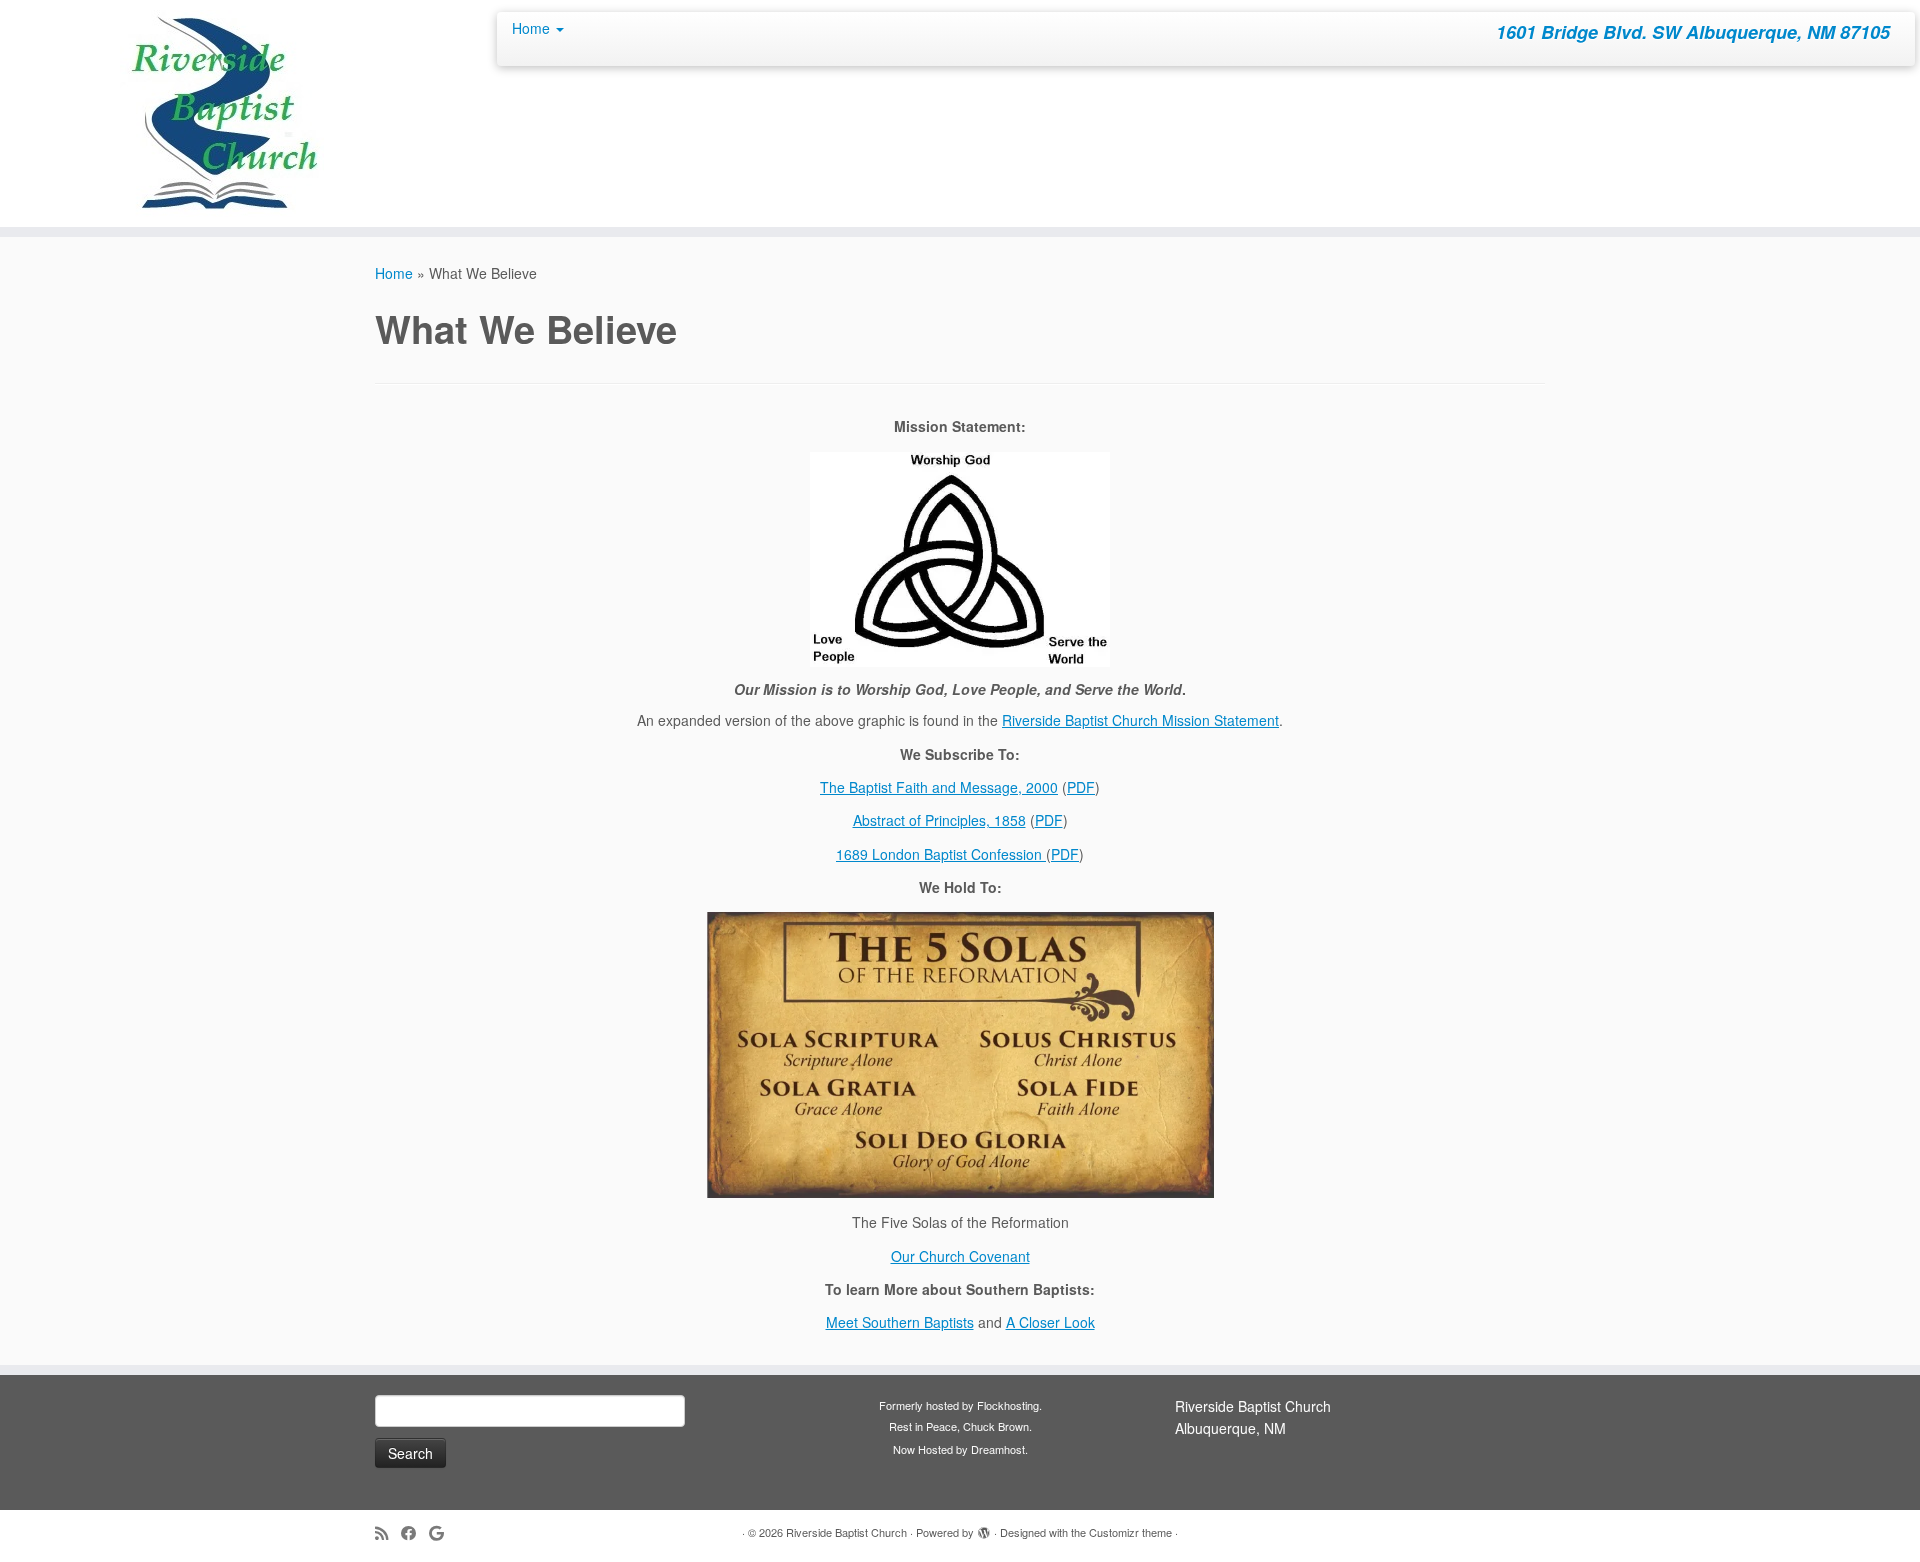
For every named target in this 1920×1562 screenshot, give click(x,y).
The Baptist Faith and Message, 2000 (939, 787)
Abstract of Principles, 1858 (939, 820)
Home (533, 28)
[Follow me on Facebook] (415, 1532)
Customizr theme (1130, 1532)
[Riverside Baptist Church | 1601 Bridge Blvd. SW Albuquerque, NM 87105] (221, 113)
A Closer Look (1050, 1322)
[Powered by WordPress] (984, 1528)
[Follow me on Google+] (443, 1532)
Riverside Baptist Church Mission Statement (1140, 720)
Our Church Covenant (960, 1256)
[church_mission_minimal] (960, 559)
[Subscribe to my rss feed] (388, 1532)
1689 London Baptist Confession (941, 854)
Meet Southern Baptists (900, 1322)
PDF (1081, 787)
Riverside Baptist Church (846, 1532)
